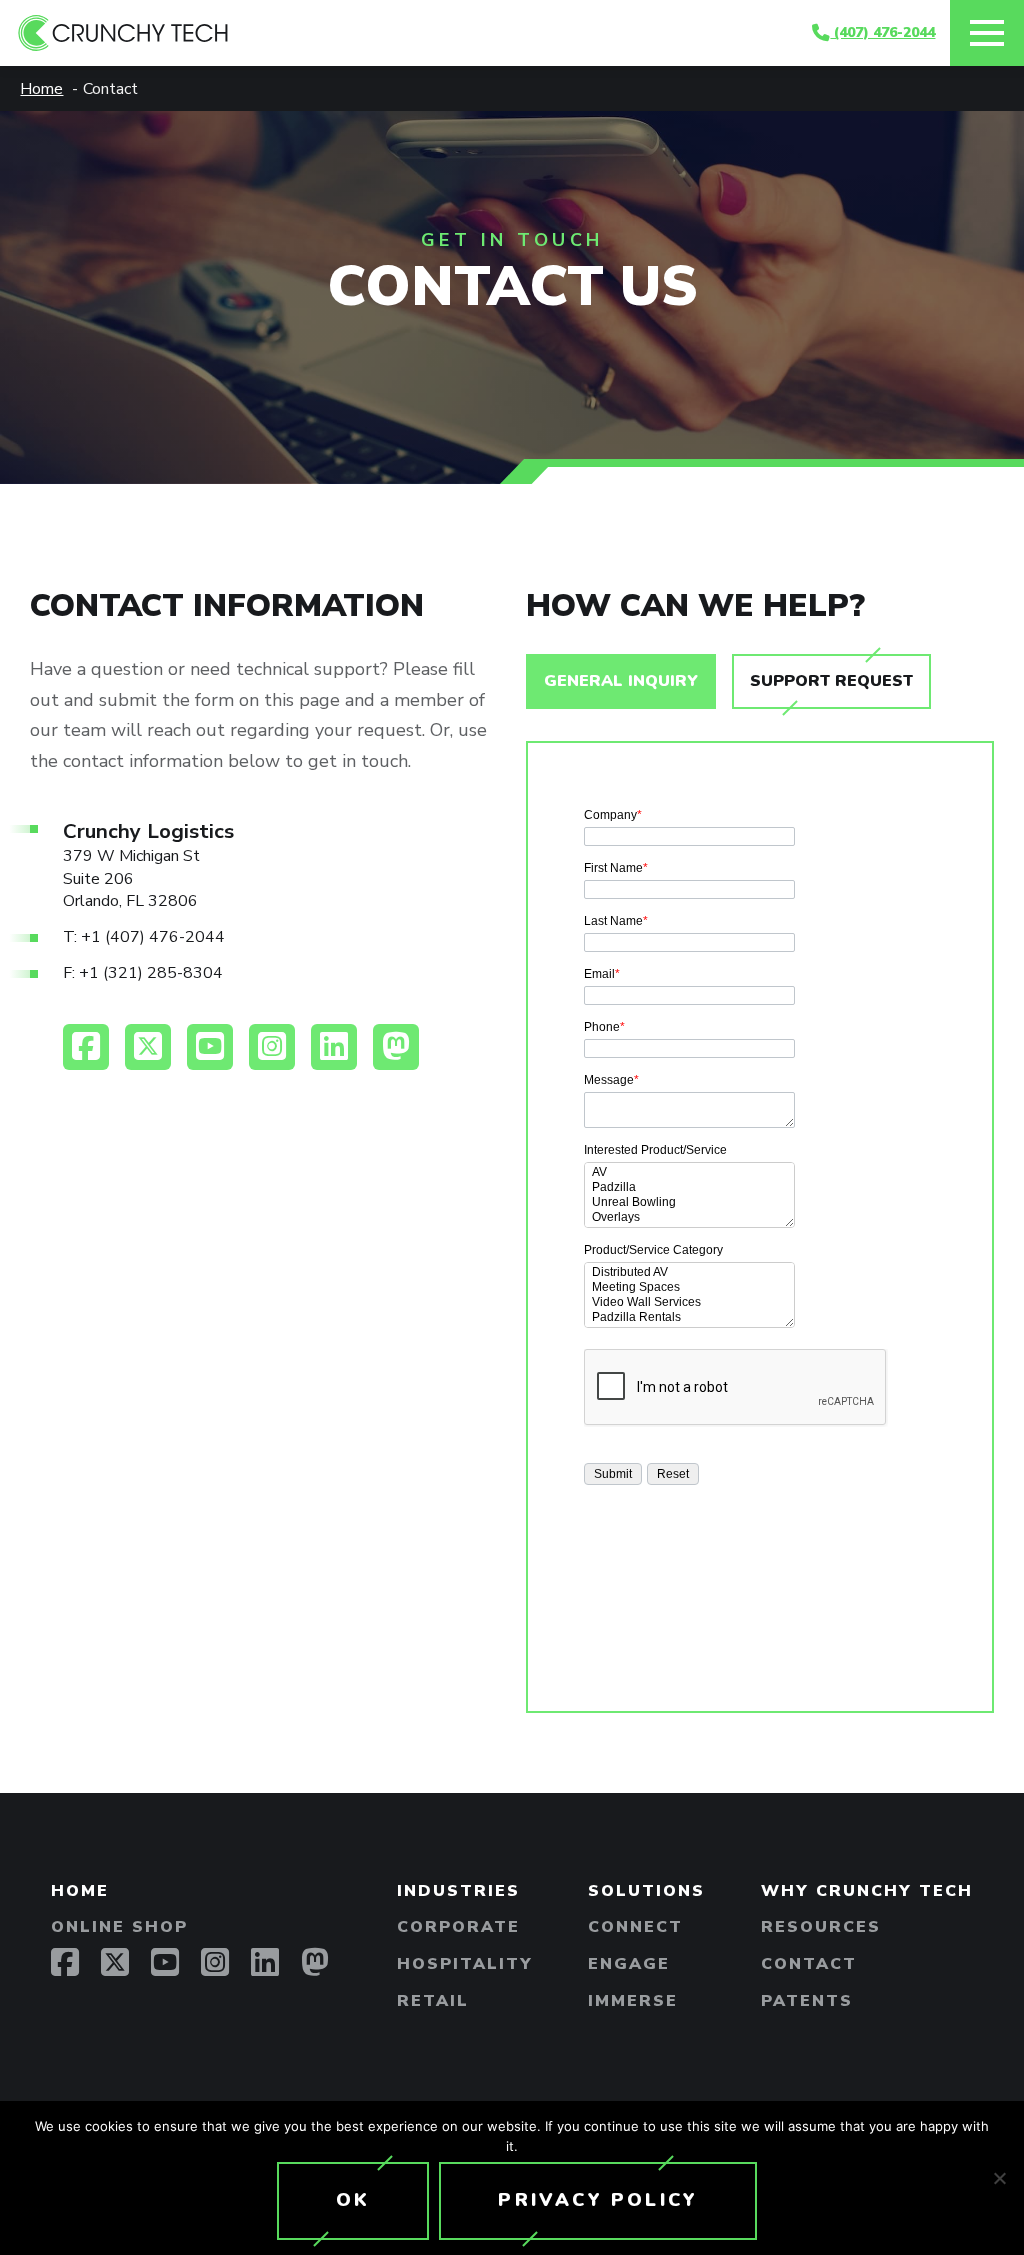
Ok (353, 2200)
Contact (809, 1964)
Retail (433, 2001)
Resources (821, 1927)
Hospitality (465, 1964)
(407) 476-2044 (882, 32)
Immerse (633, 2001)
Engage (629, 1964)
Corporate (458, 1927)
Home (80, 1891)
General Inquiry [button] (621, 681)
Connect (635, 1927)
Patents (807, 2001)
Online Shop (119, 1927)
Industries (458, 1891)
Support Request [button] (831, 681)
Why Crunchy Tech (867, 1891)
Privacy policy (598, 2200)
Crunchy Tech (415, 33)
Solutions (646, 1891)
